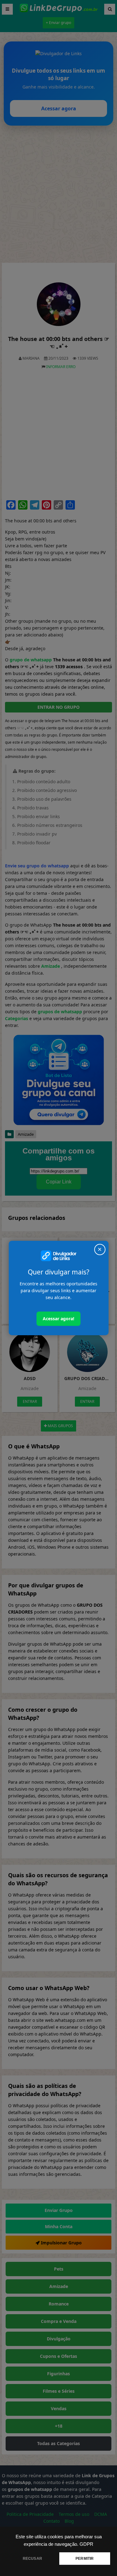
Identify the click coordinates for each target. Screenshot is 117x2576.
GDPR (86, 2544)
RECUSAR (32, 2559)
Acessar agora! (58, 1319)
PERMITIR (85, 2559)
